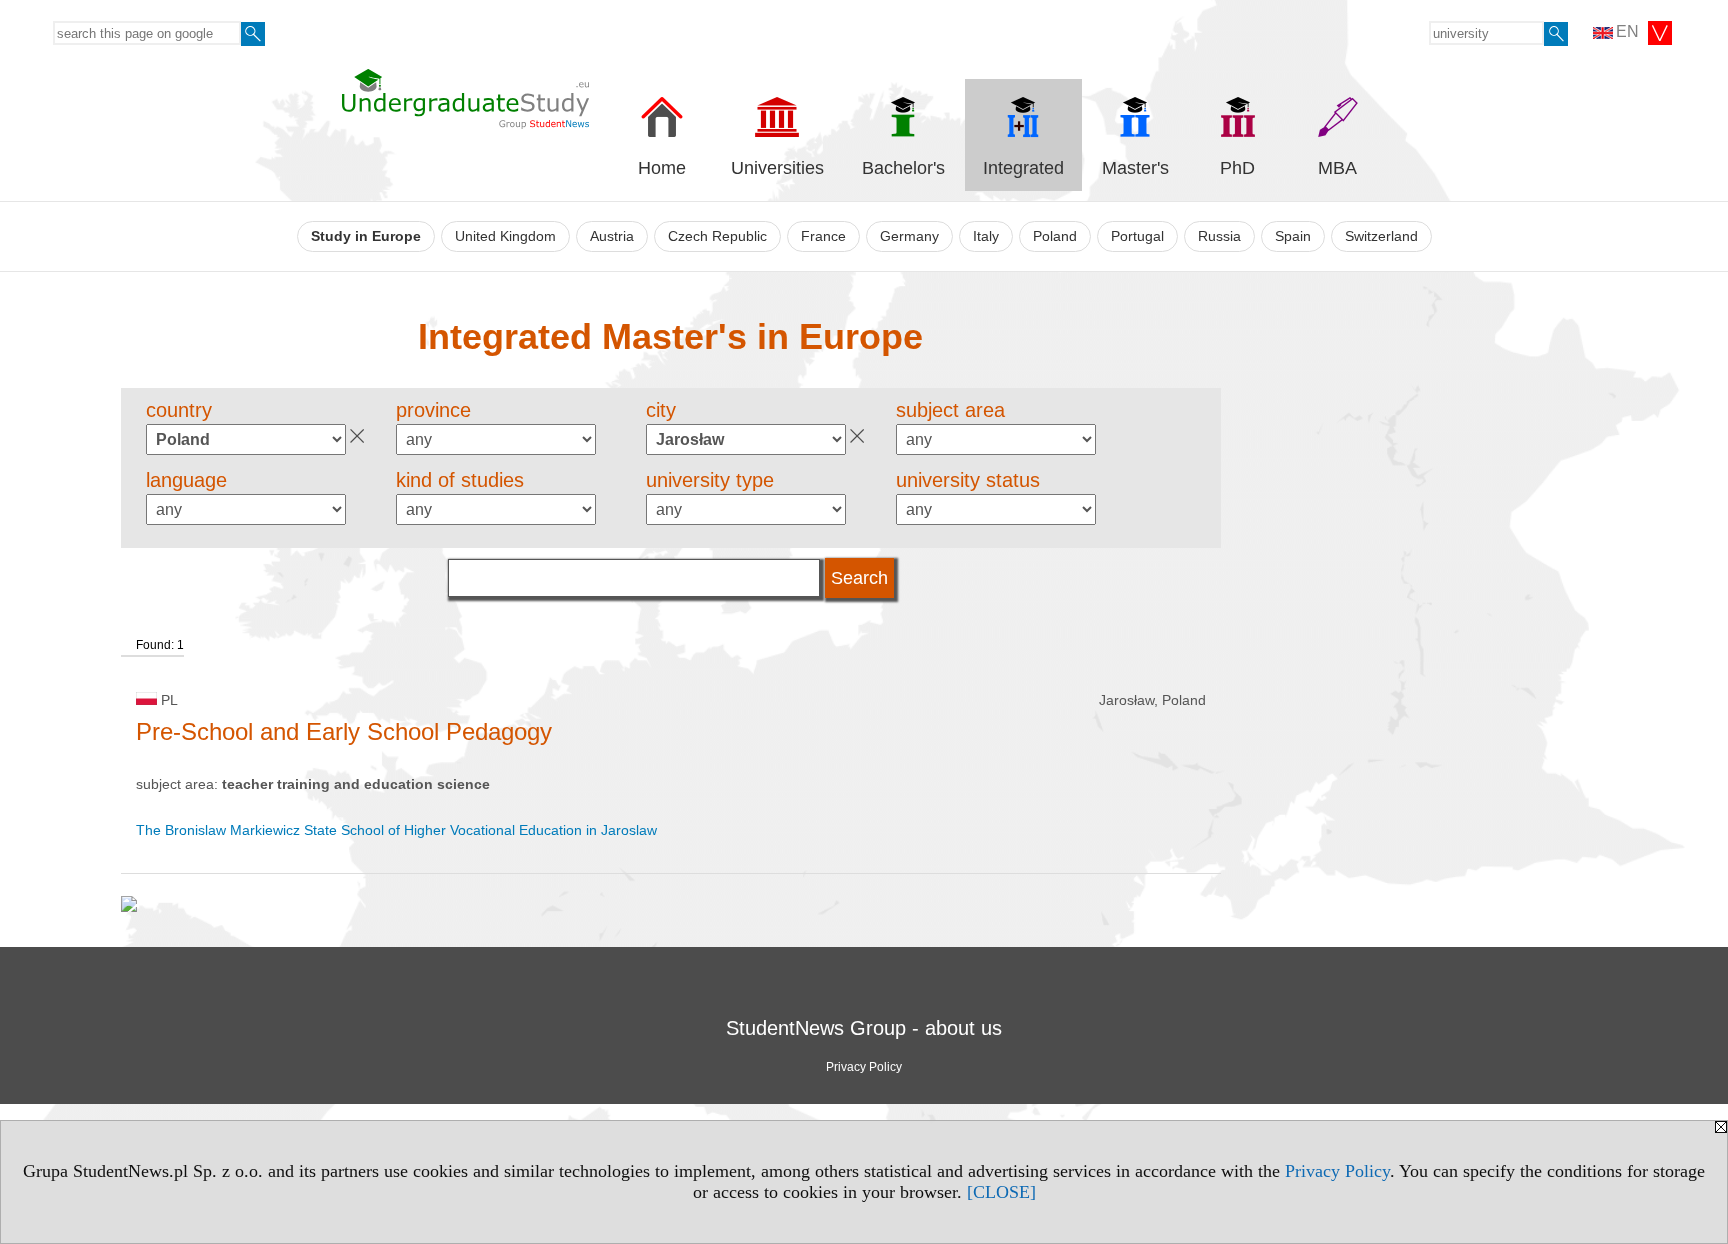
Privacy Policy (1337, 1171)
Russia (1219, 236)
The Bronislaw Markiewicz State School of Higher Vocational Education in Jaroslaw (396, 830)
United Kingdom (505, 236)
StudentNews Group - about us (864, 1028)
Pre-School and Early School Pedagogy (344, 731)
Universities (777, 168)
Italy (986, 236)
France (823, 236)
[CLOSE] (1001, 1192)
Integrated (1023, 168)
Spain (1293, 236)
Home (662, 168)
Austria (612, 236)
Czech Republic (717, 236)
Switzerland (1381, 236)
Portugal (1137, 236)
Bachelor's (903, 168)
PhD (1237, 168)
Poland (1055, 236)
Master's (1135, 168)
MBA (1337, 168)
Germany (909, 236)
